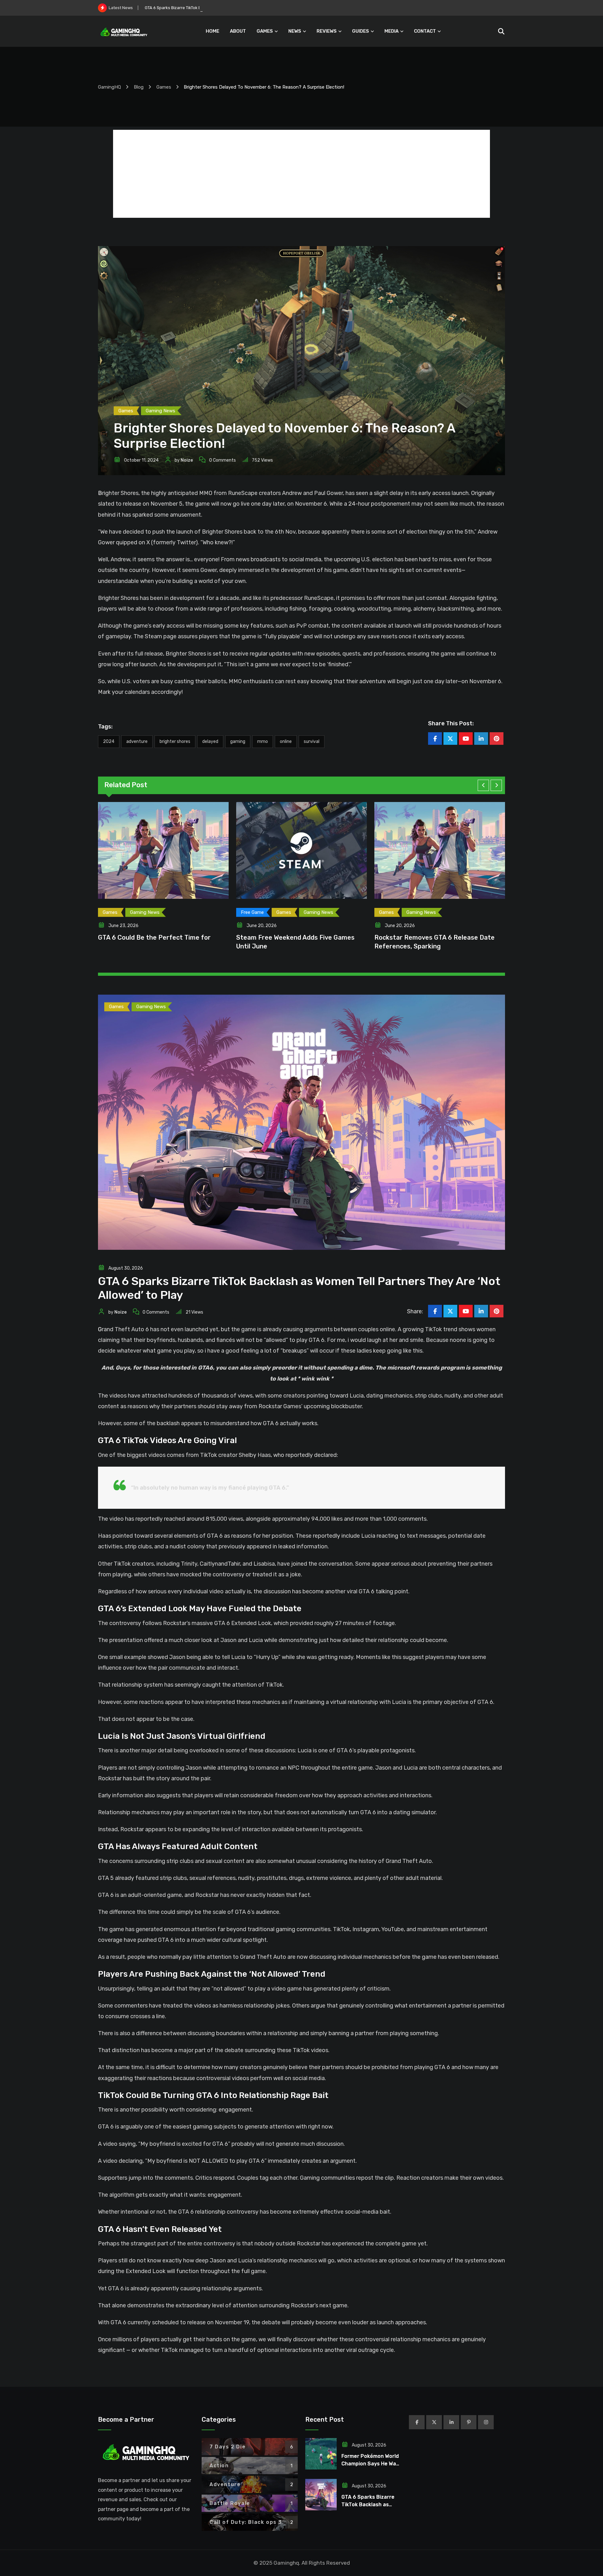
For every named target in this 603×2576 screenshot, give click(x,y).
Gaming (238, 741)
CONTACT (425, 31)
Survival (312, 741)
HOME (212, 31)
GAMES (265, 31)
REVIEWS (327, 31)
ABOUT (238, 31)
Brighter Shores (175, 741)
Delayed (210, 741)
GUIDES (361, 31)
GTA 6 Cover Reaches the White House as (299, 937)
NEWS (295, 31)
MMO (263, 741)
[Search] (501, 31)
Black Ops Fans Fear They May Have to (433, 937)
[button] (483, 785)
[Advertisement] (301, 174)
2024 (109, 741)
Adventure (137, 741)
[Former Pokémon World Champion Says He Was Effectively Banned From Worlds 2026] (321, 2454)
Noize (187, 460)
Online (286, 741)
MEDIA (391, 31)
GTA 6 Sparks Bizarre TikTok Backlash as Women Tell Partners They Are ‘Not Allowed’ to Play (233, 8)
